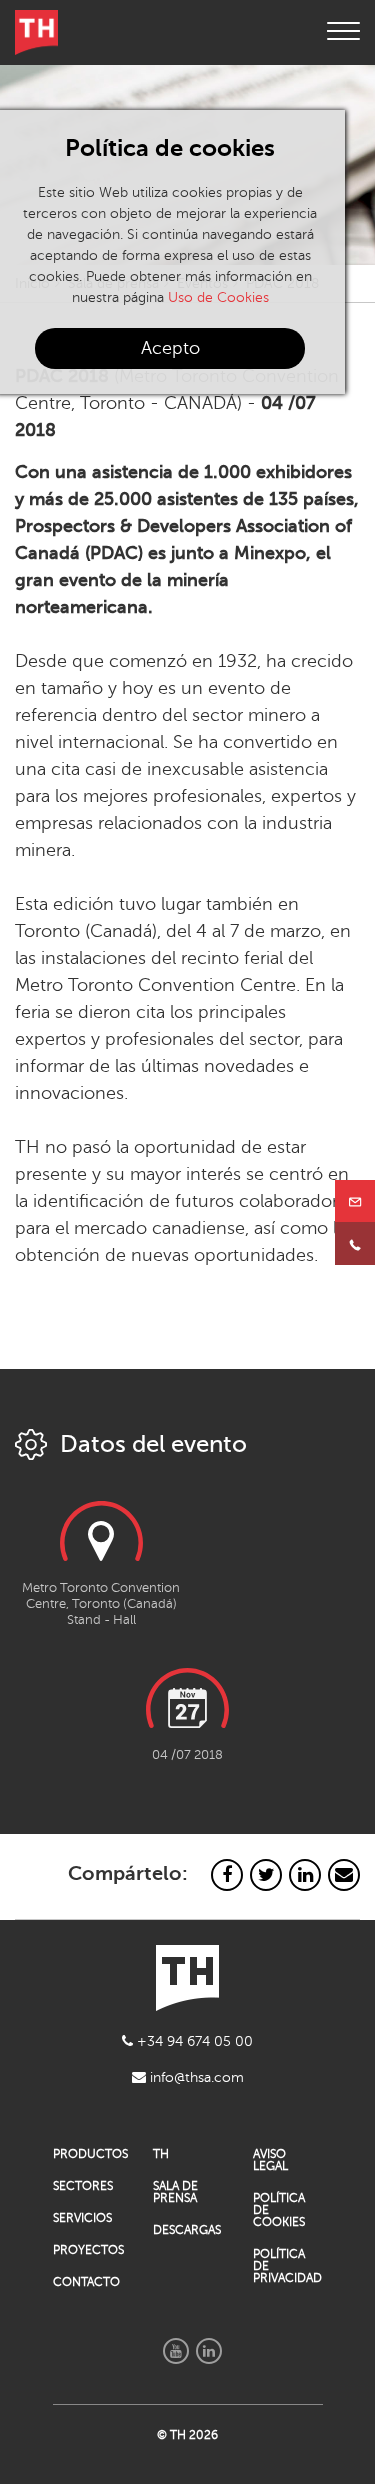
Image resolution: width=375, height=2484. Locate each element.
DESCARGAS (187, 2230)
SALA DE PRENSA (175, 2192)
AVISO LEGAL (270, 2160)
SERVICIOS (82, 2218)
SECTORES (83, 2186)
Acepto (170, 348)
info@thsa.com (195, 2077)
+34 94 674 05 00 (193, 2041)
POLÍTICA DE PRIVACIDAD (287, 2266)
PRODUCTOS (88, 2154)
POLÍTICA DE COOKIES (279, 2210)
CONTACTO (86, 2282)
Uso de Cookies (218, 297)
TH (161, 2154)
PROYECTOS (88, 2250)
